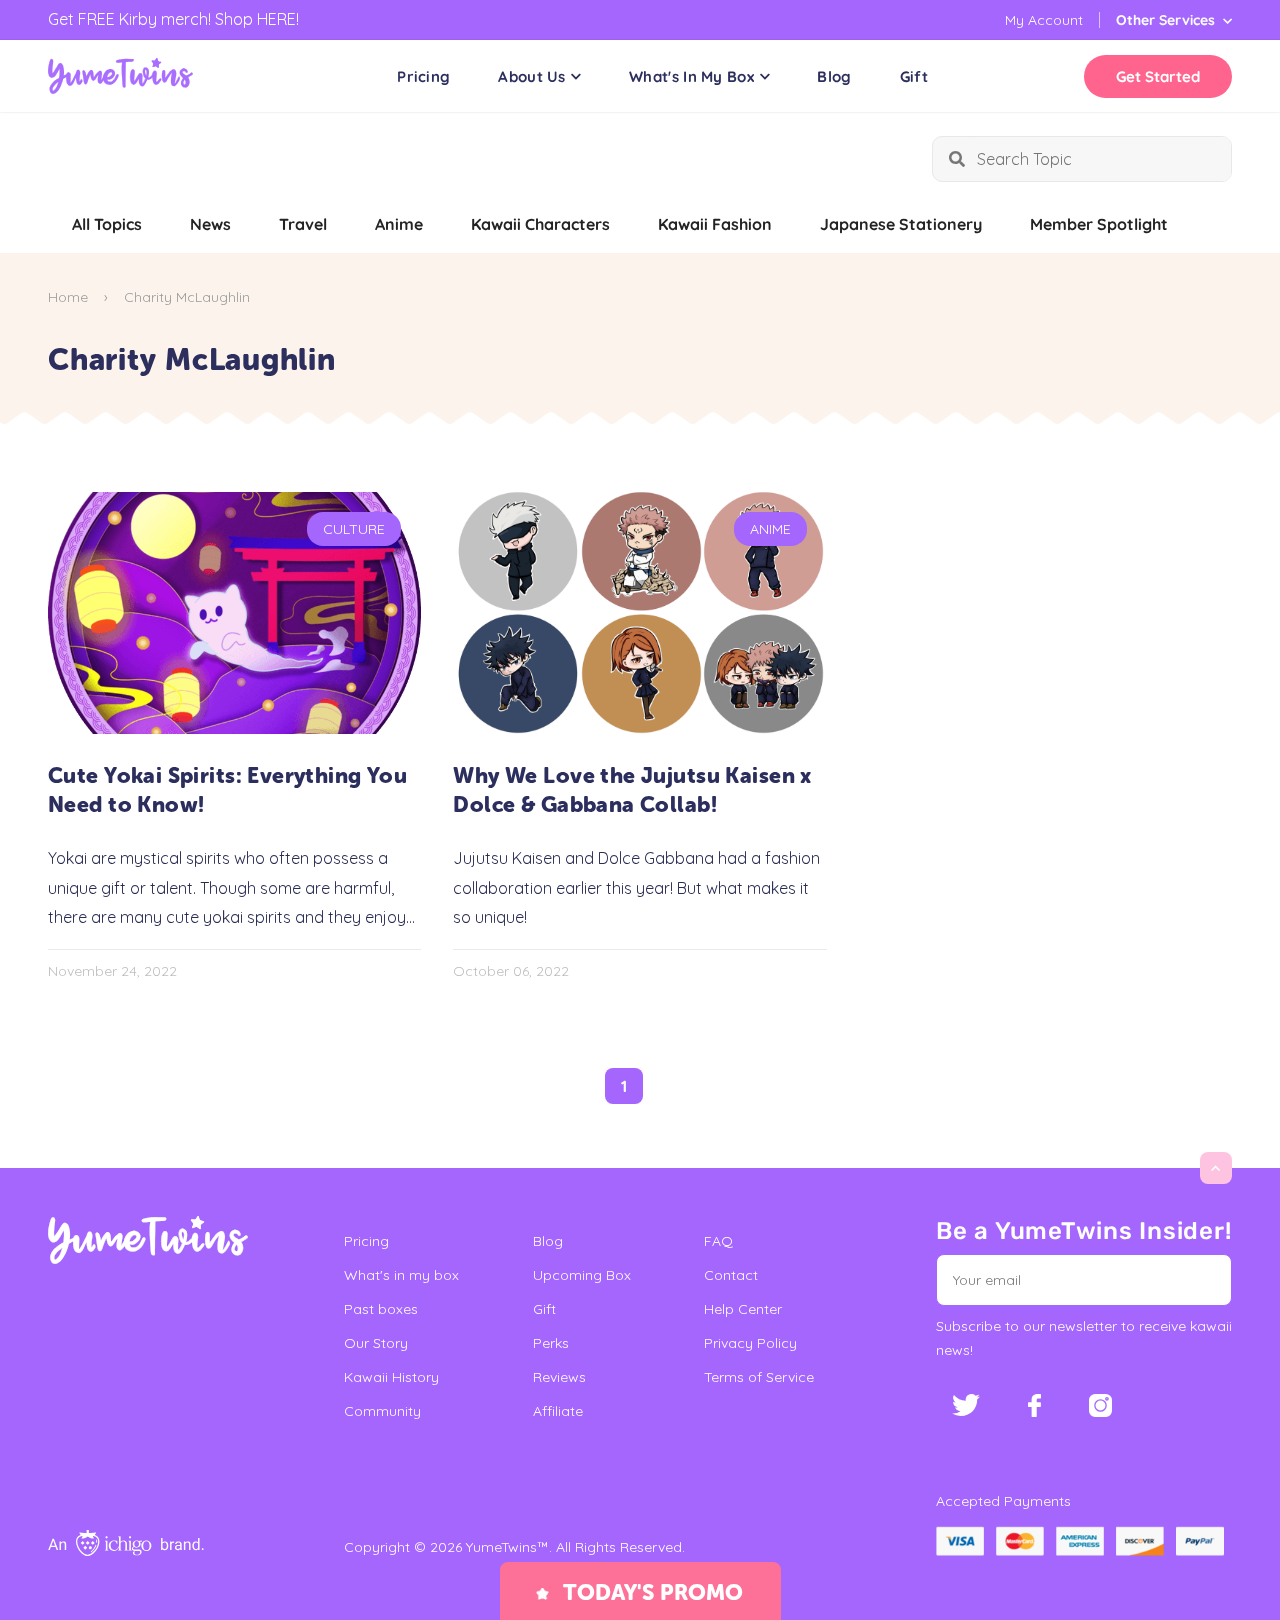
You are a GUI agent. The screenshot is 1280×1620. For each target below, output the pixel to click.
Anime (399, 224)
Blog (834, 76)
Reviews (559, 1377)
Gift (914, 76)
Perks (551, 1343)
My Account (1044, 20)
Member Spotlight (1099, 224)
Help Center (743, 1309)
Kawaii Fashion (715, 224)
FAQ (718, 1241)
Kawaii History (391, 1377)
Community (382, 1411)
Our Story (376, 1343)
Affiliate (558, 1411)
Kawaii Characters (540, 224)
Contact (731, 1275)
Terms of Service (759, 1377)
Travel (303, 224)
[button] (1203, 1279)
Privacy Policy (750, 1343)
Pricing (423, 76)
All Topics (107, 224)
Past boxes (381, 1309)
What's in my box (401, 1275)
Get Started (1158, 76)
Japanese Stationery (901, 224)
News (210, 224)
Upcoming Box (582, 1275)
